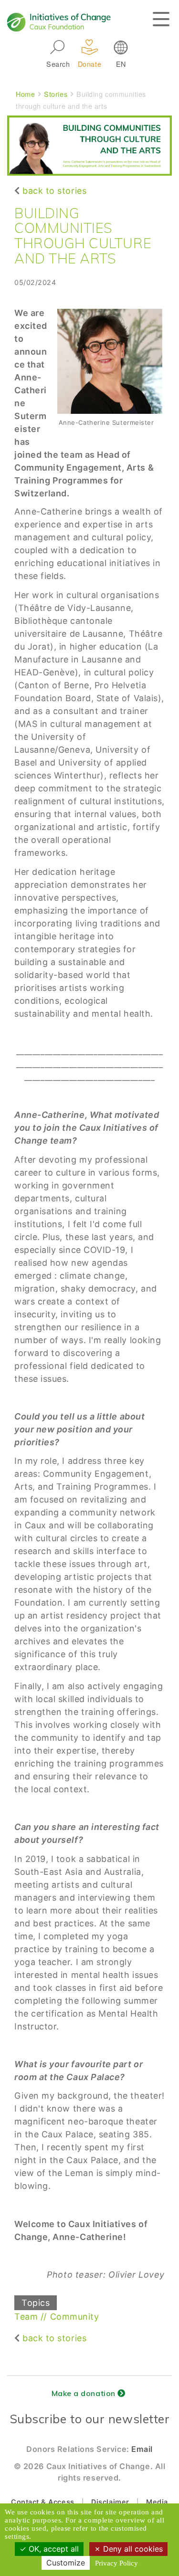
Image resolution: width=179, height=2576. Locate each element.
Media (157, 2502)
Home (25, 94)
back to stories (54, 191)
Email (142, 2449)
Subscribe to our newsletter (90, 2419)
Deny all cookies (132, 2549)
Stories (56, 94)
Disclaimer (110, 2502)
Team (26, 2317)
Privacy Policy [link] (116, 2563)
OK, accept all (53, 2549)
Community (75, 2317)
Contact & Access (43, 2502)
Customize (66, 2563)
